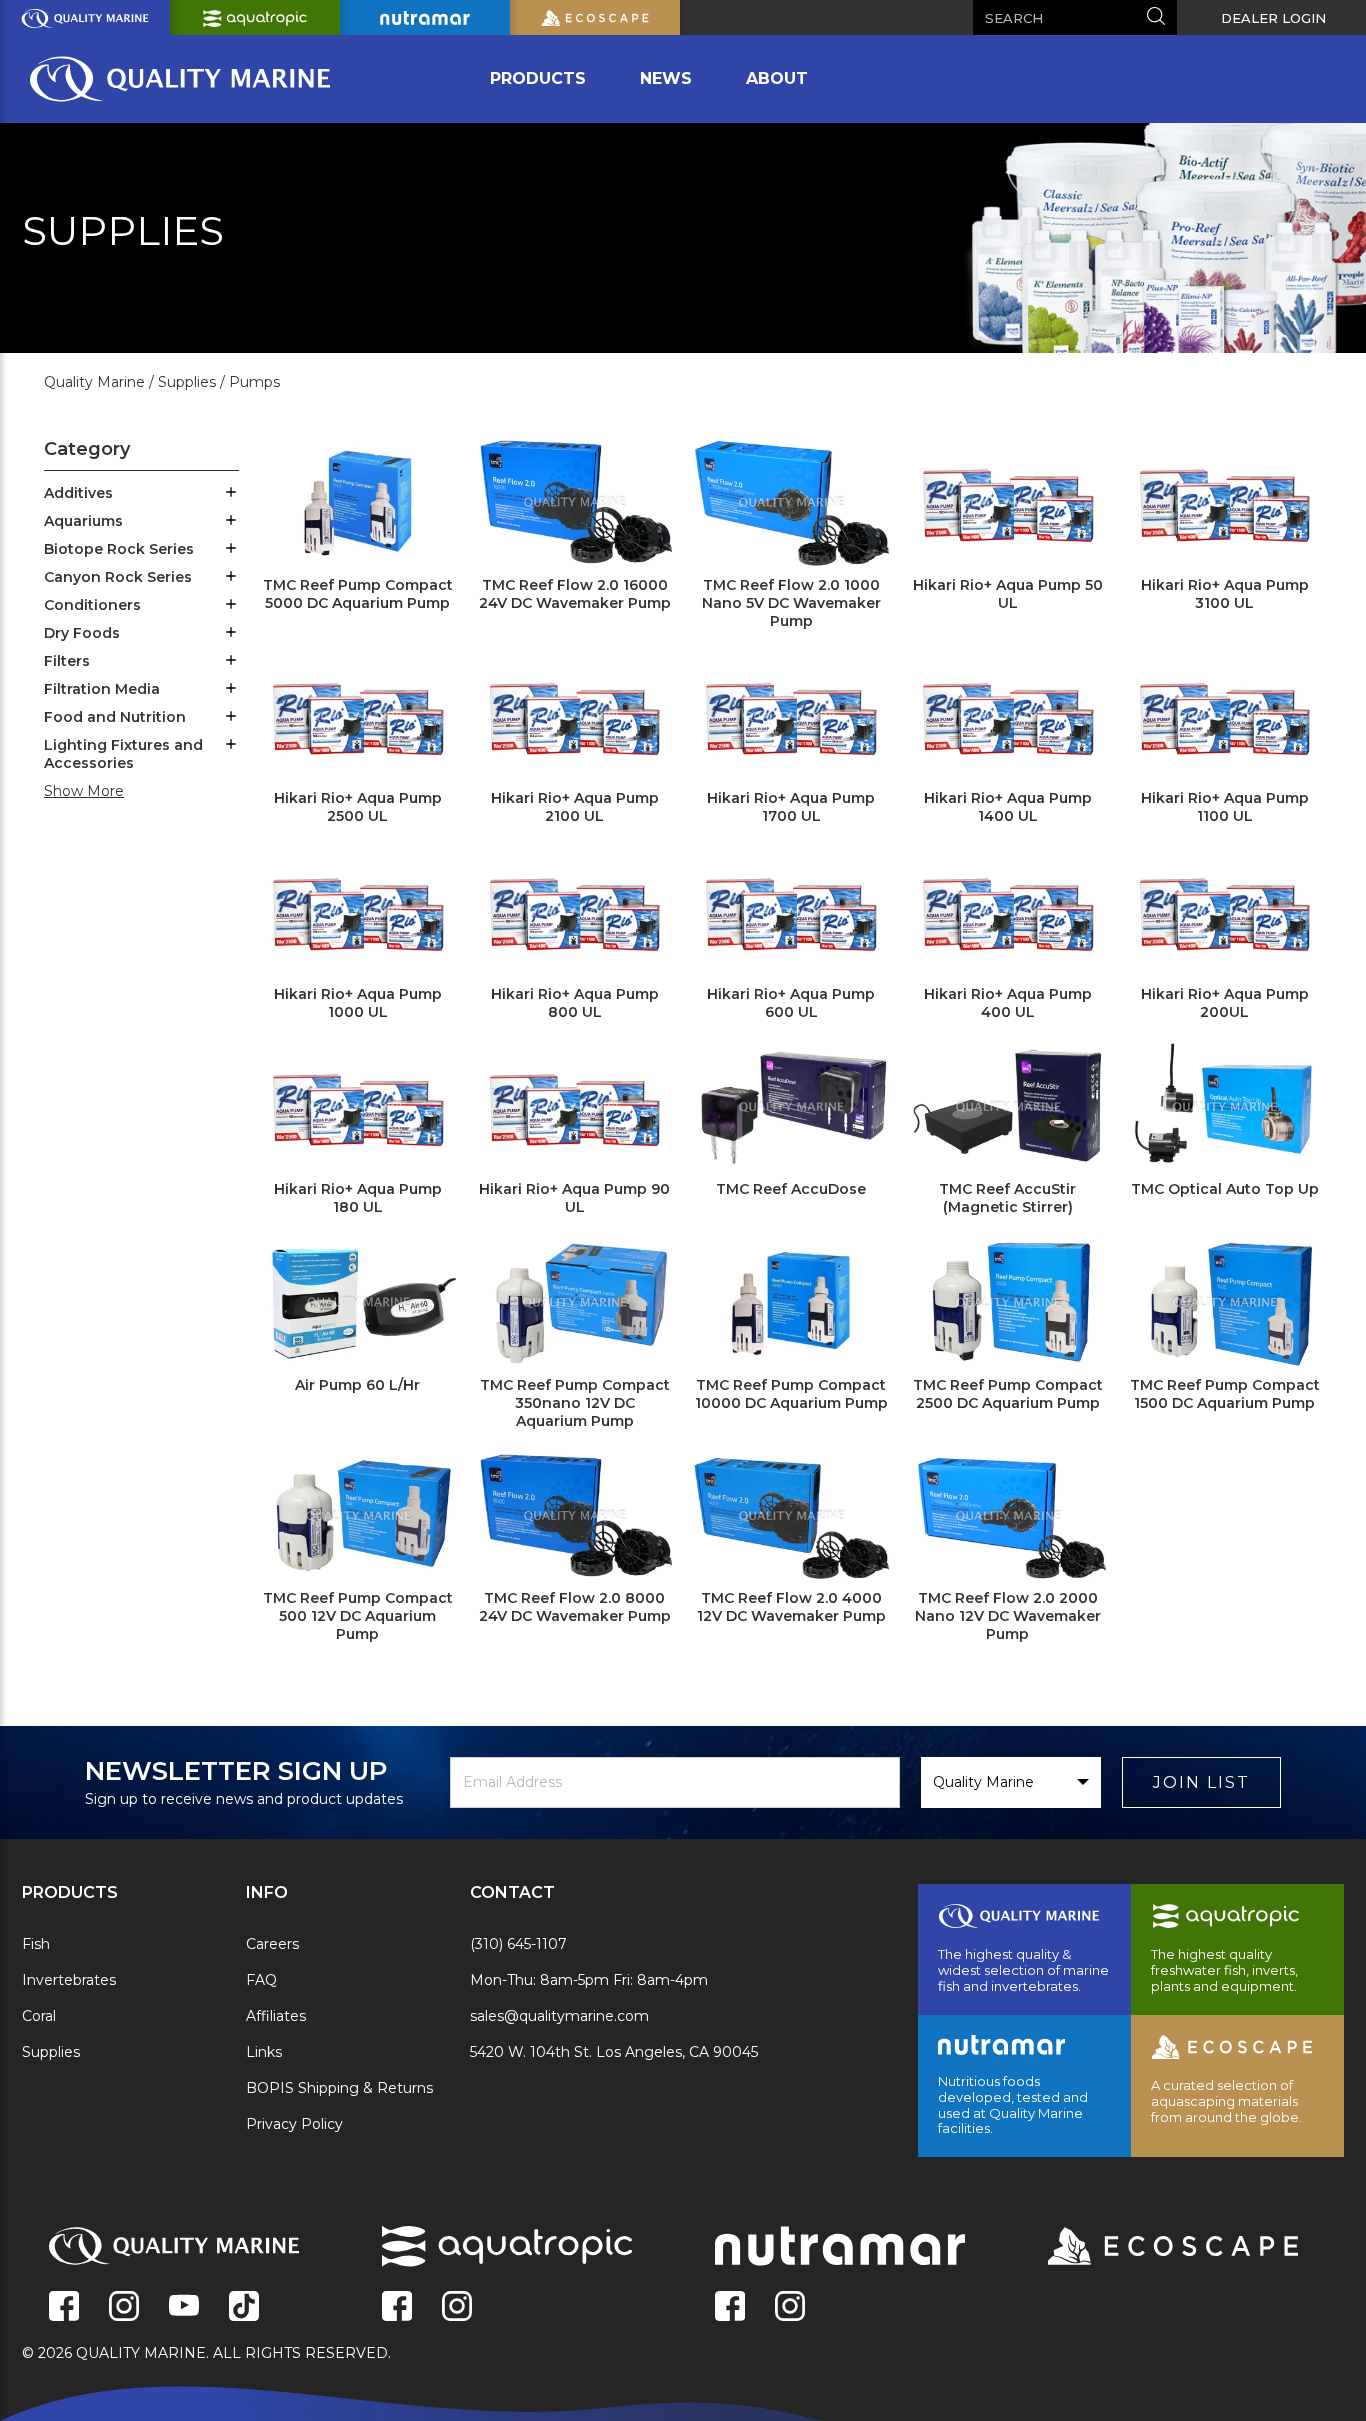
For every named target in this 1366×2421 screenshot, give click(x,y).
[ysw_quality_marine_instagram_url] (124, 2308)
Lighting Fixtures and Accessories (123, 754)
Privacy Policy (294, 2124)
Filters (67, 661)
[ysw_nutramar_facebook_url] (730, 2308)
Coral (39, 2016)
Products (538, 78)
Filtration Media (102, 689)
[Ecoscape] (1148, 2248)
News (666, 78)
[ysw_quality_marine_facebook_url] (64, 2308)
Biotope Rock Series (119, 549)
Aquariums (83, 521)
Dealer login (1273, 18)
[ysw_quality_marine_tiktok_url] (244, 2308)
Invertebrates (69, 1980)
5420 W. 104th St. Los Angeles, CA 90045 (614, 2052)
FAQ (261, 1980)
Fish (36, 1944)
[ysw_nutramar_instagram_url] (790, 2308)
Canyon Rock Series (118, 577)
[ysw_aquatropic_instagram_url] (457, 2308)
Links (264, 2052)
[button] (231, 494)
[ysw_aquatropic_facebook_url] (397, 2308)
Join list (1201, 1782)
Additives (78, 493)
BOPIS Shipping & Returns (339, 2088)
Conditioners (92, 605)
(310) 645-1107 (518, 1944)
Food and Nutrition (115, 717)
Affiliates (276, 2016)
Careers (272, 1944)
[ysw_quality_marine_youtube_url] (184, 2308)
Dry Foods (82, 633)
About (777, 78)
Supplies (51, 2052)
